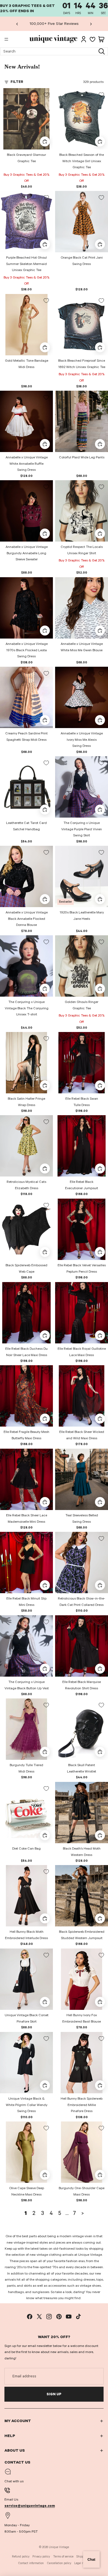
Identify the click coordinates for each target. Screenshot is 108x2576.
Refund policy (21, 2557)
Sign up (54, 2394)
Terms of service (63, 2557)
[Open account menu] (84, 39)
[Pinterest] (59, 2317)
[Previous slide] (17, 24)
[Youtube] (69, 2317)
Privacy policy (41, 2557)
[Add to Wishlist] (46, 95)
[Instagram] (49, 2317)
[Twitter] (39, 2317)
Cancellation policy (59, 2563)
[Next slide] (91, 24)
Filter (17, 82)
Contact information (31, 2563)
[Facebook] (30, 2317)
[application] (91, 2559)
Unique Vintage (59, 2547)
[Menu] (6, 40)
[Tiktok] (78, 2317)
